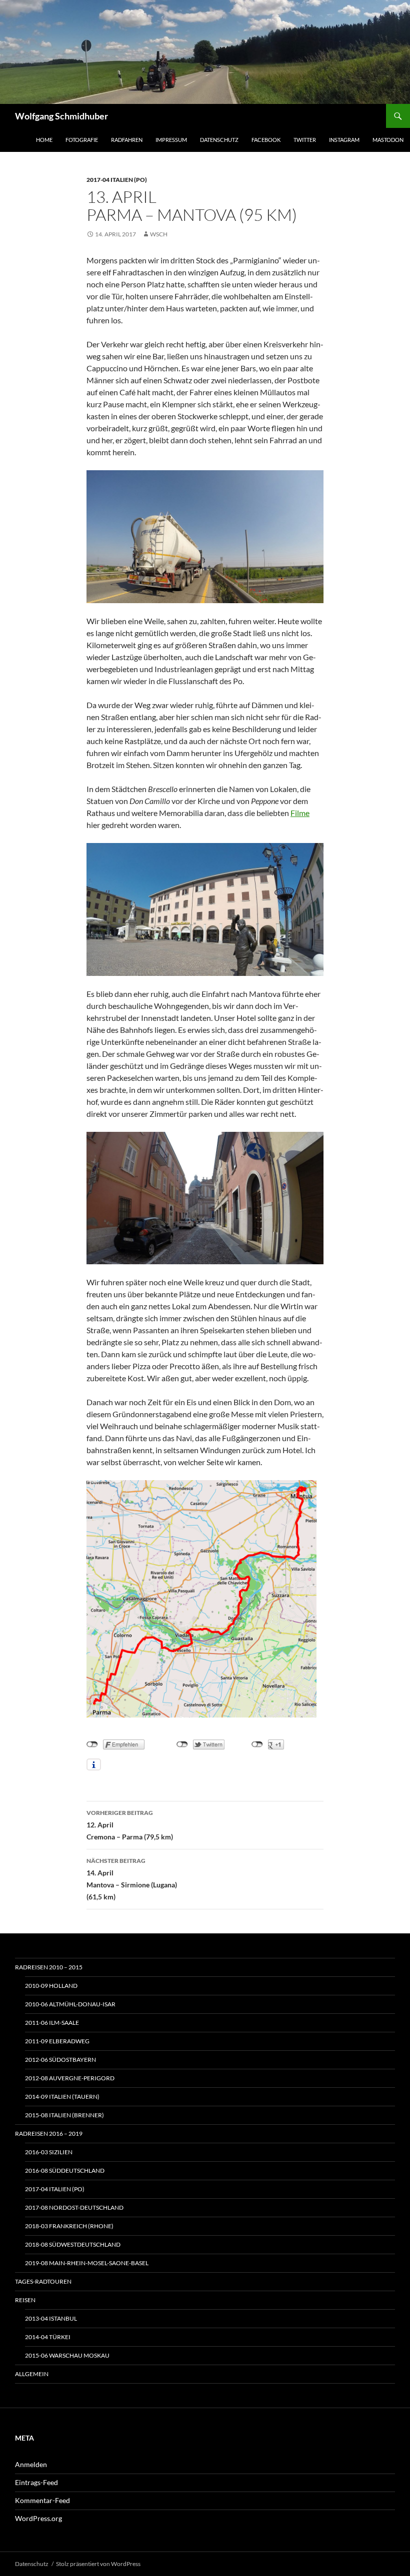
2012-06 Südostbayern (60, 2060)
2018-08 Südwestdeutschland (73, 2244)
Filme (300, 813)
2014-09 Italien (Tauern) (62, 2097)
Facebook (266, 140)
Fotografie (82, 140)
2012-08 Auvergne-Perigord (70, 2078)
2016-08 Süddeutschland (65, 2170)
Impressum (171, 140)
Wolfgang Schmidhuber (61, 116)
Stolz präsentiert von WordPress (98, 2564)
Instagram (344, 140)
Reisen (25, 2300)
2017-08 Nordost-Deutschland (74, 2207)
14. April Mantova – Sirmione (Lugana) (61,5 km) (132, 1879)
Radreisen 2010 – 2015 (49, 1967)
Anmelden (31, 2464)
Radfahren (127, 140)
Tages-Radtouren (43, 2281)
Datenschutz (219, 140)
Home (44, 140)
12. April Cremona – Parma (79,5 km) (130, 1825)
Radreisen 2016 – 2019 (49, 2134)
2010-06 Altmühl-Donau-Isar (70, 2004)
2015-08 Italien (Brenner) (64, 2115)
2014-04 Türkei (48, 2337)
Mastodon (388, 140)
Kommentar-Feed (42, 2500)
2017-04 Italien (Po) (117, 180)
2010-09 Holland (51, 1986)
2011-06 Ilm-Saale (52, 2023)
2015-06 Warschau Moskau (67, 2355)
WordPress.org (38, 2518)
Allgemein (32, 2374)
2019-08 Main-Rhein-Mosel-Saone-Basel (87, 2263)
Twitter (305, 140)
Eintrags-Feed (36, 2482)
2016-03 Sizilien (49, 2152)
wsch (159, 234)
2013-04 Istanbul (51, 2318)
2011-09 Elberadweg (57, 2041)
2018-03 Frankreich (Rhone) (69, 2226)
